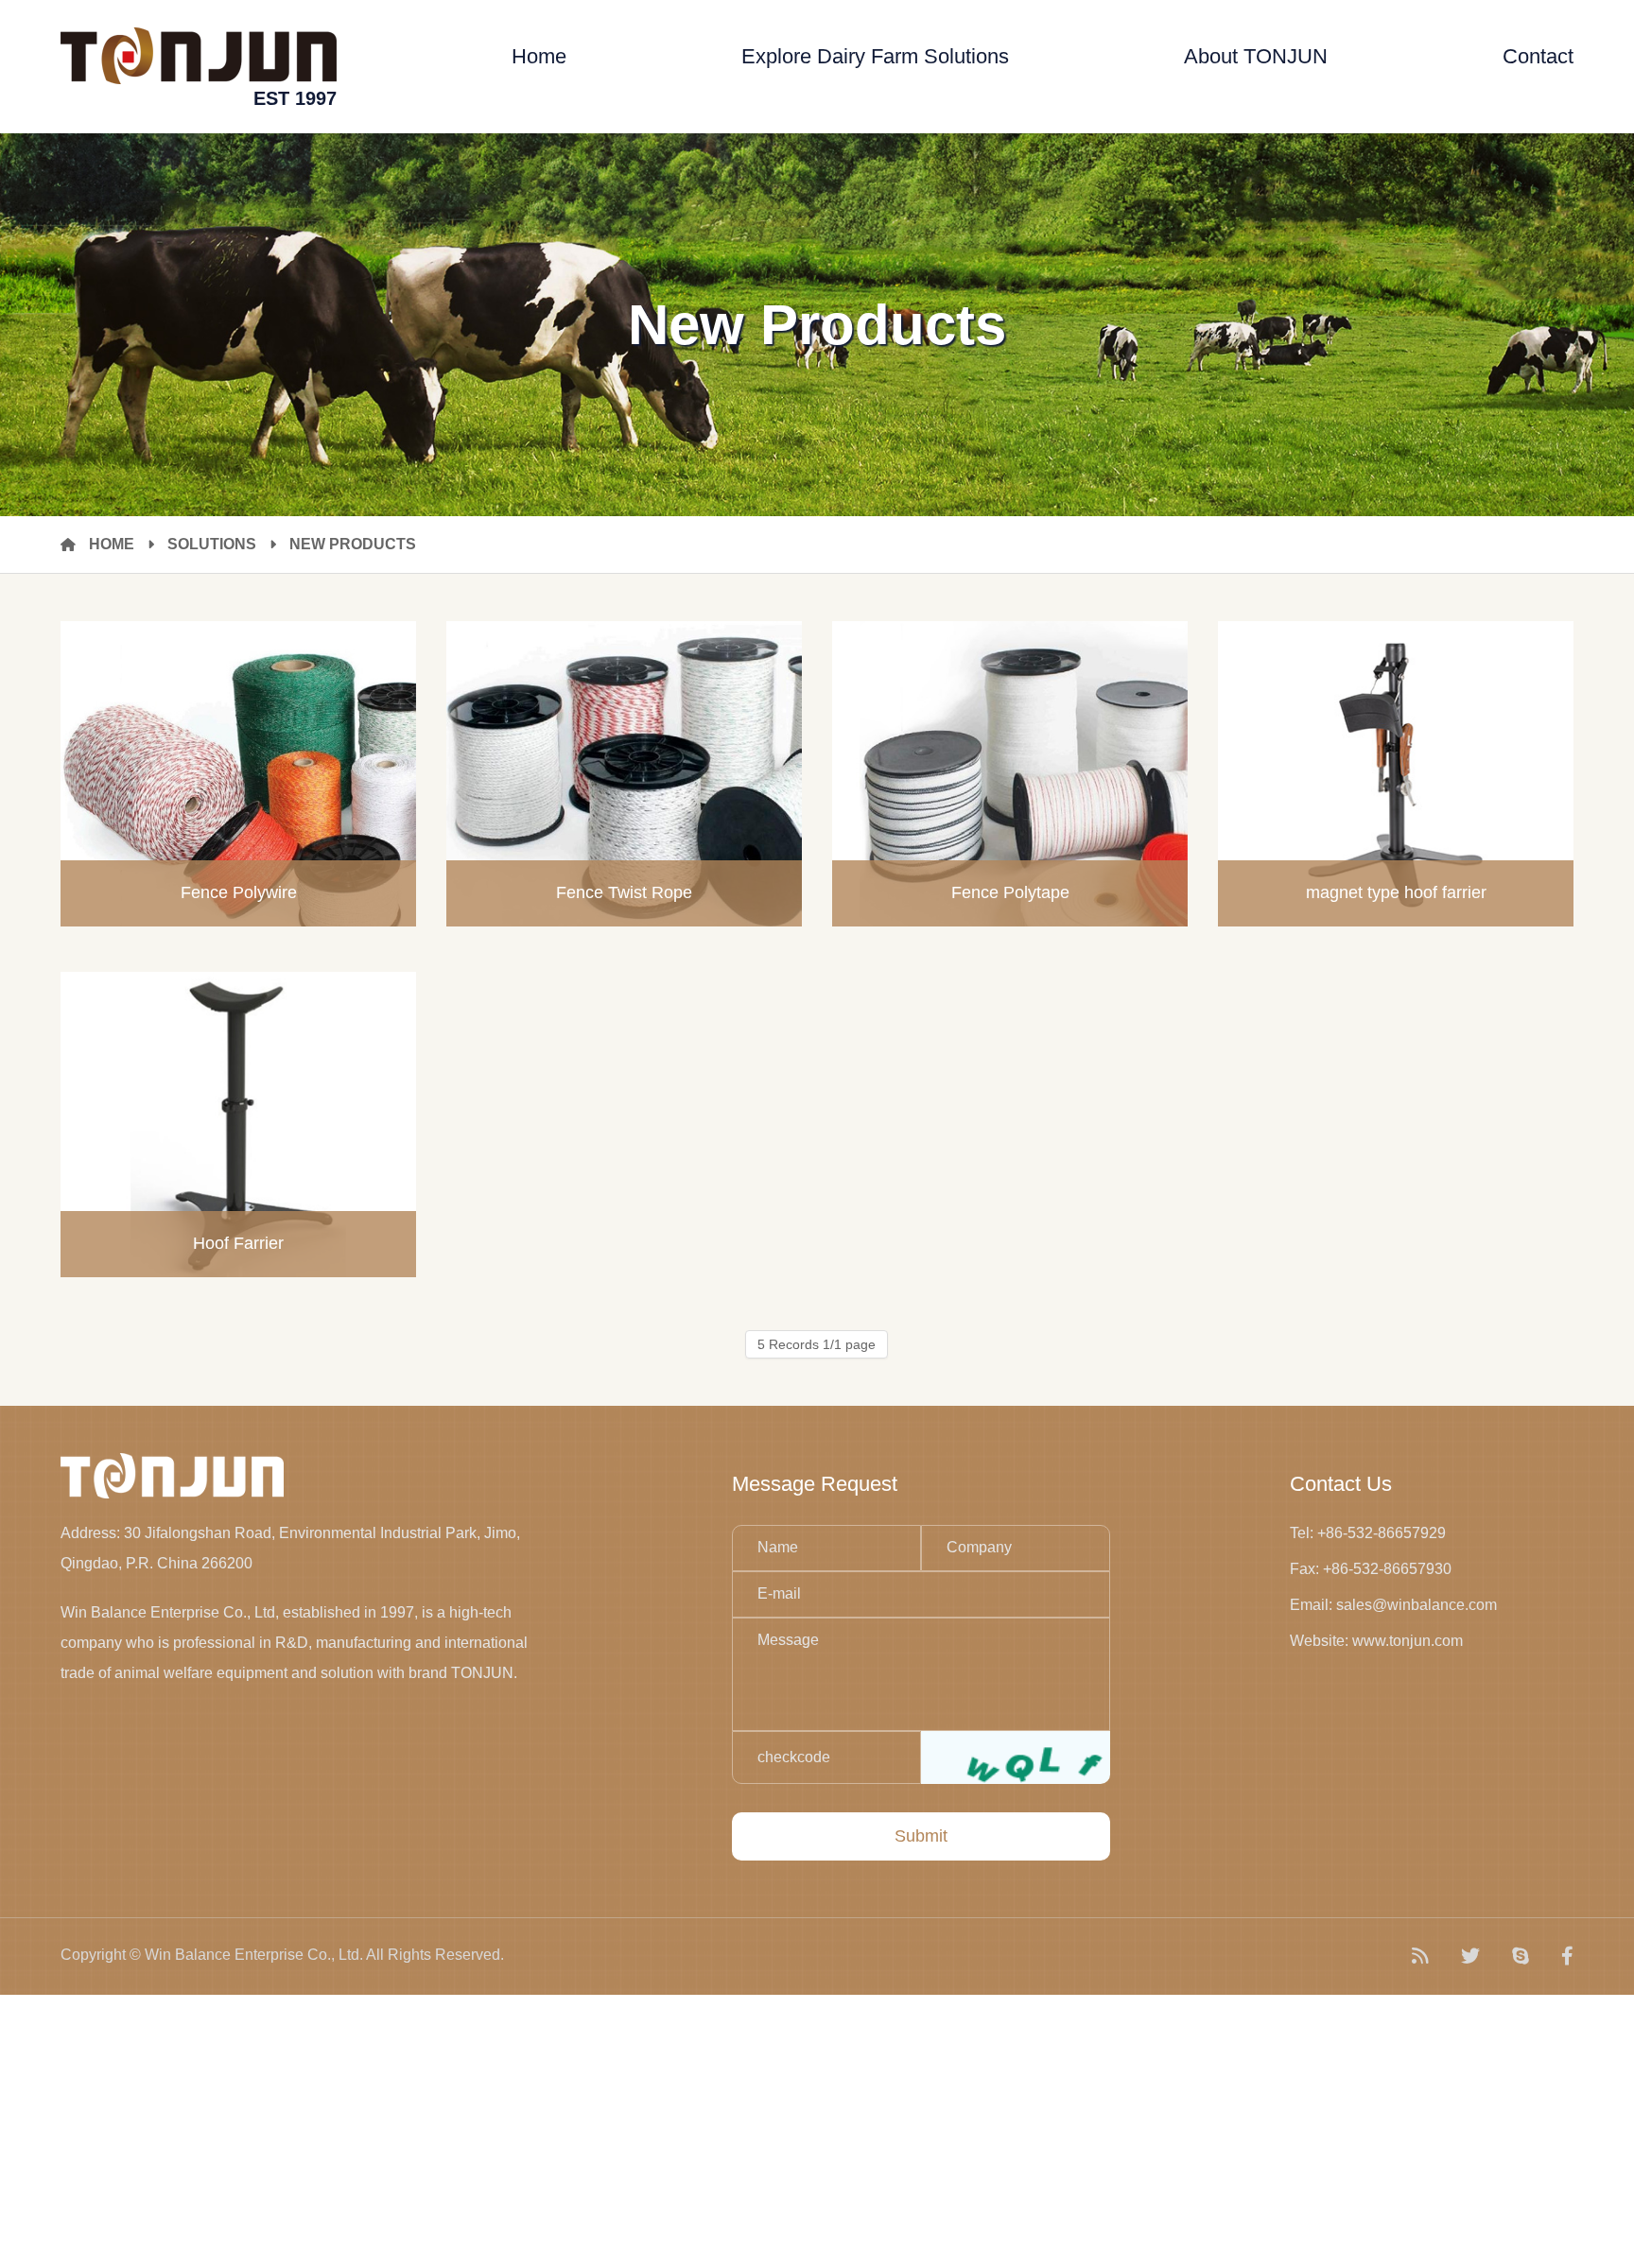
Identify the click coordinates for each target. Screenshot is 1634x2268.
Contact (1538, 56)
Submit (921, 1836)
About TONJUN (1256, 56)
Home (539, 56)
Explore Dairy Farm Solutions (875, 56)
